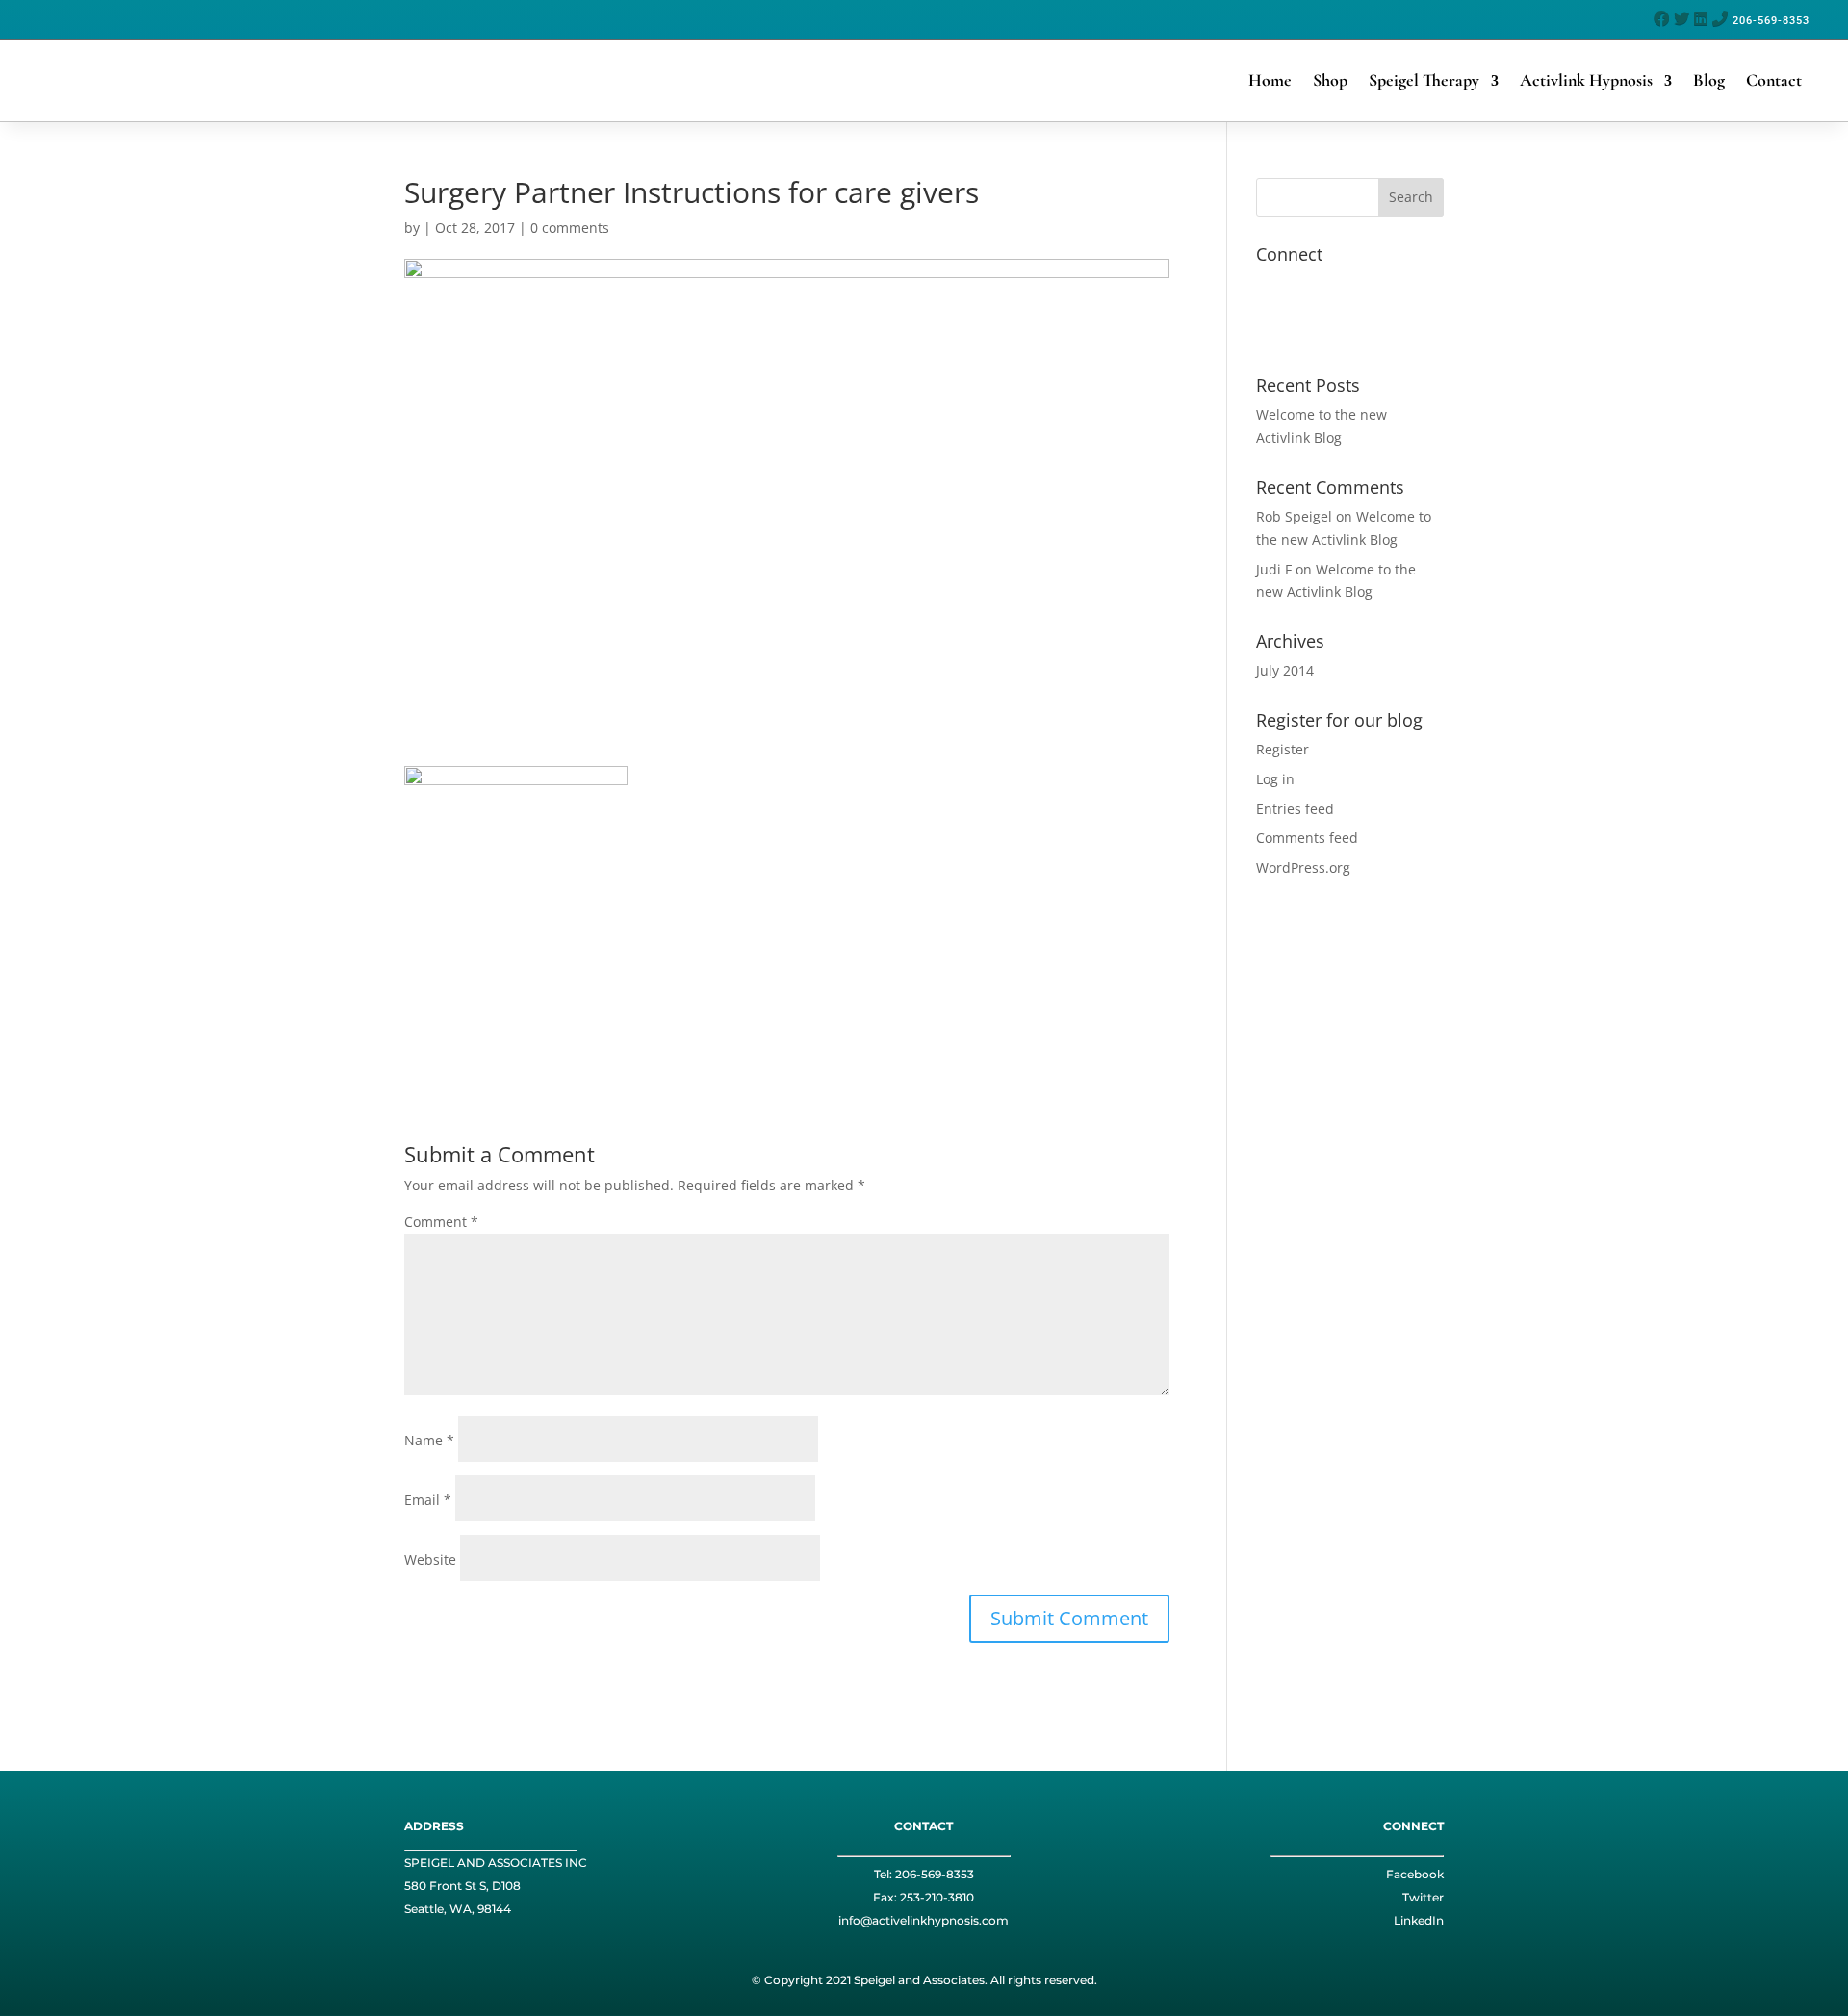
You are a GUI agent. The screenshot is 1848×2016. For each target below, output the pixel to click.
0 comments (570, 228)
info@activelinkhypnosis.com (924, 1920)
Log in (1275, 779)
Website (430, 1559)
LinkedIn (1419, 1920)
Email (428, 1500)
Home (1270, 80)
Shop (1330, 80)
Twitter (1423, 1897)
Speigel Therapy (1424, 80)
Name (429, 1440)
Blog (1709, 80)
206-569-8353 (935, 1874)
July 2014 (1285, 670)
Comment (441, 1222)
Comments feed (1307, 838)
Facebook (1415, 1874)
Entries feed (1295, 809)
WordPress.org (1303, 868)
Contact (1774, 80)
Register (1283, 749)
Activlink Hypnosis (1586, 80)
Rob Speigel (1294, 516)
